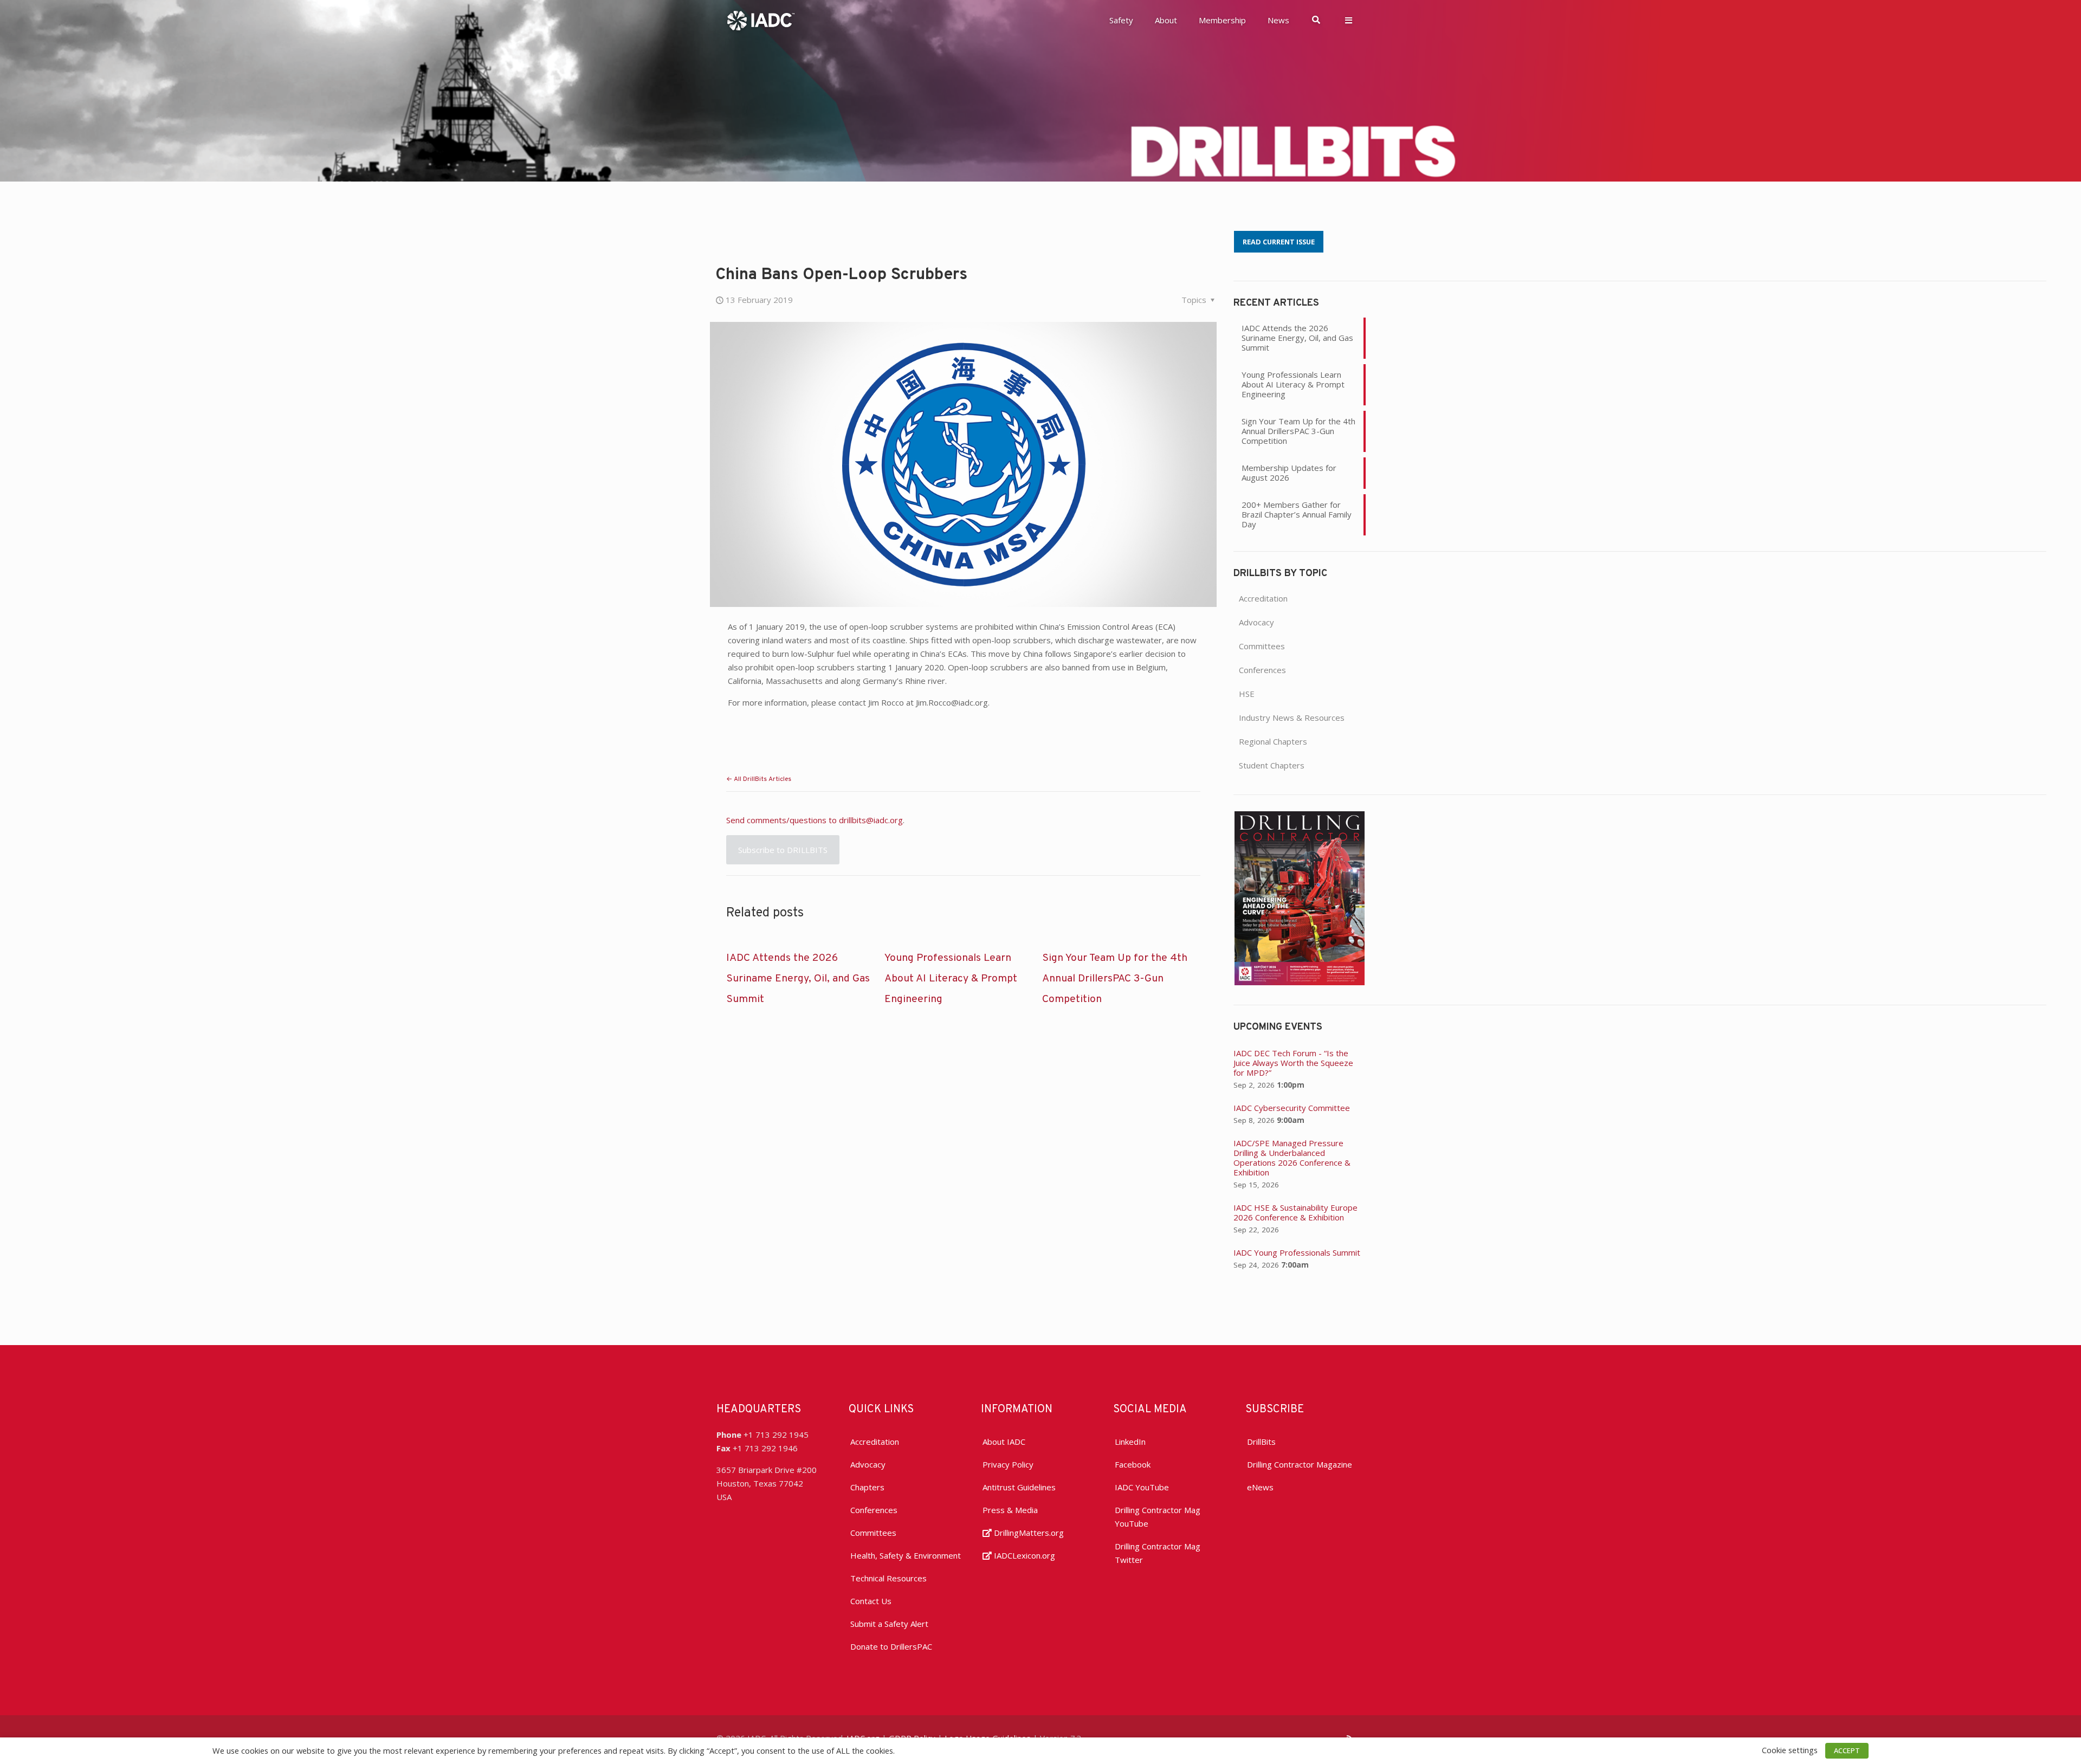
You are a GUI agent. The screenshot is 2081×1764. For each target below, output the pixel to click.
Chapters (867, 1487)
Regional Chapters (1273, 741)
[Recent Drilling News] (1300, 982)
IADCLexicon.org (1023, 1555)
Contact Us (871, 1601)
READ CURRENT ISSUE (1279, 242)
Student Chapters (1272, 765)
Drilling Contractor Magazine (1300, 1464)
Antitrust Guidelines (1019, 1487)
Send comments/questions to (783, 820)
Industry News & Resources (1292, 718)
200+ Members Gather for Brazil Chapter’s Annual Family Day (1297, 514)
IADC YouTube (1142, 1487)
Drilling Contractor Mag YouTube (1158, 1517)
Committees (1262, 646)
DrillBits (1261, 1442)
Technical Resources (888, 1578)
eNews (1260, 1487)
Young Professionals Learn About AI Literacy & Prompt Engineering (951, 979)
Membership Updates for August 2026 (1289, 473)
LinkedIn (1130, 1442)
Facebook (1133, 1464)
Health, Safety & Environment (906, 1555)
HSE (1247, 694)
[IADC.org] (761, 20)
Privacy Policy (1008, 1464)
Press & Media (1010, 1510)
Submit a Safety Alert (889, 1624)
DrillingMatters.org (1028, 1533)
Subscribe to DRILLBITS (783, 850)
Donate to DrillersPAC (891, 1646)
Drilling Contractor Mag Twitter (1158, 1553)
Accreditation (1263, 598)
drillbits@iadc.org (871, 820)
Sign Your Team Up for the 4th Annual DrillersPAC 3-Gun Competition (1115, 979)
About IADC (1004, 1442)
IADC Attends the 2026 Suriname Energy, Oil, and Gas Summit (798, 979)
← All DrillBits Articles (759, 779)
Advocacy (1256, 622)
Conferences (1262, 670)
